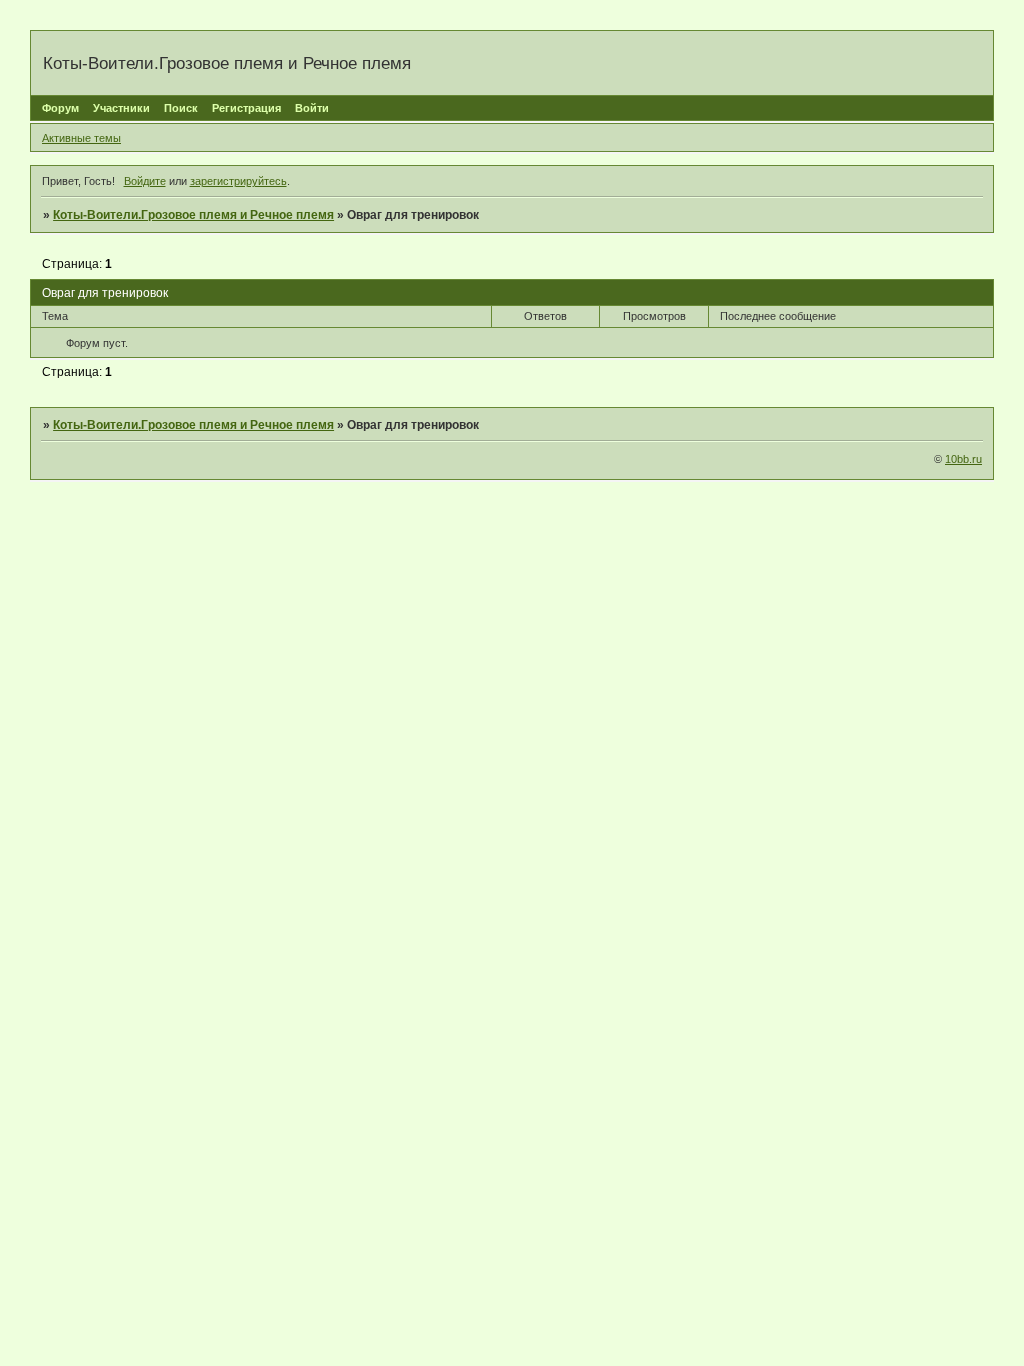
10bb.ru (963, 459)
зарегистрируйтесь (238, 181)
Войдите (145, 181)
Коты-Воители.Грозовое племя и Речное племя (193, 215)
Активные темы (81, 138)
